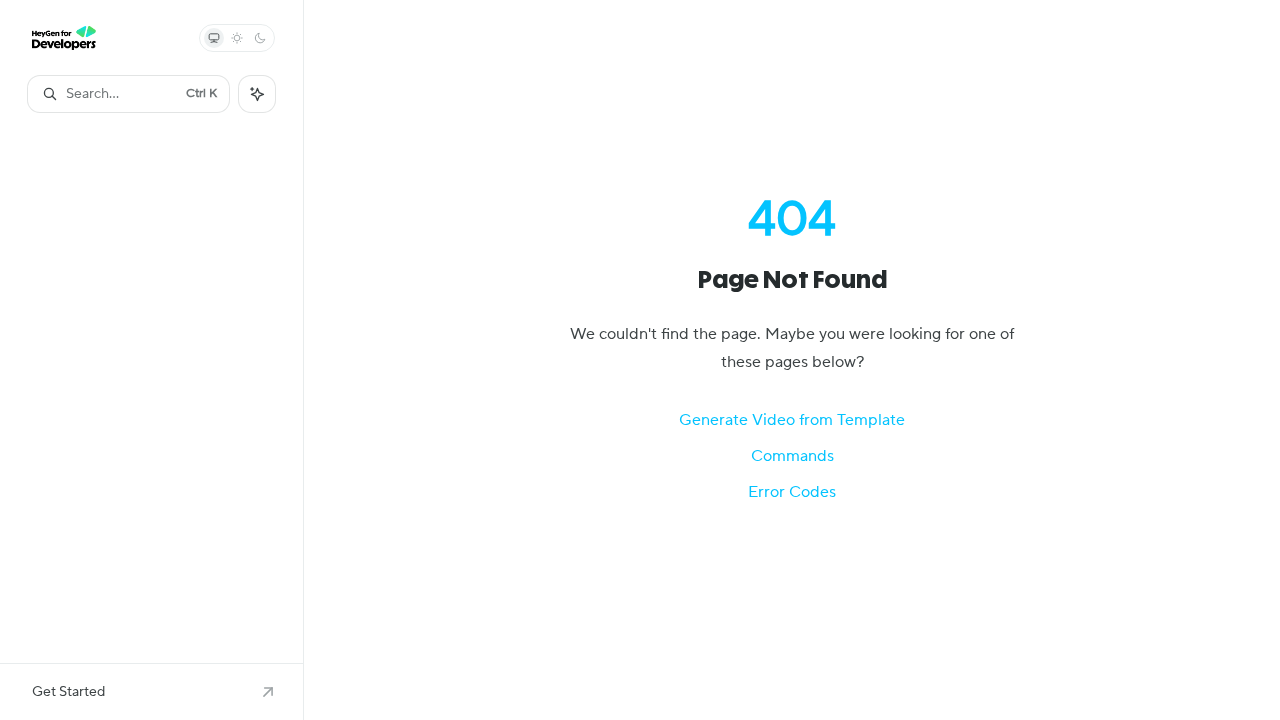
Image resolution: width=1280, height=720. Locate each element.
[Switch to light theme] (237, 38)
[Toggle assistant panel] (257, 94)
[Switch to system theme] (214, 38)
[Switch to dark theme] (260, 38)
